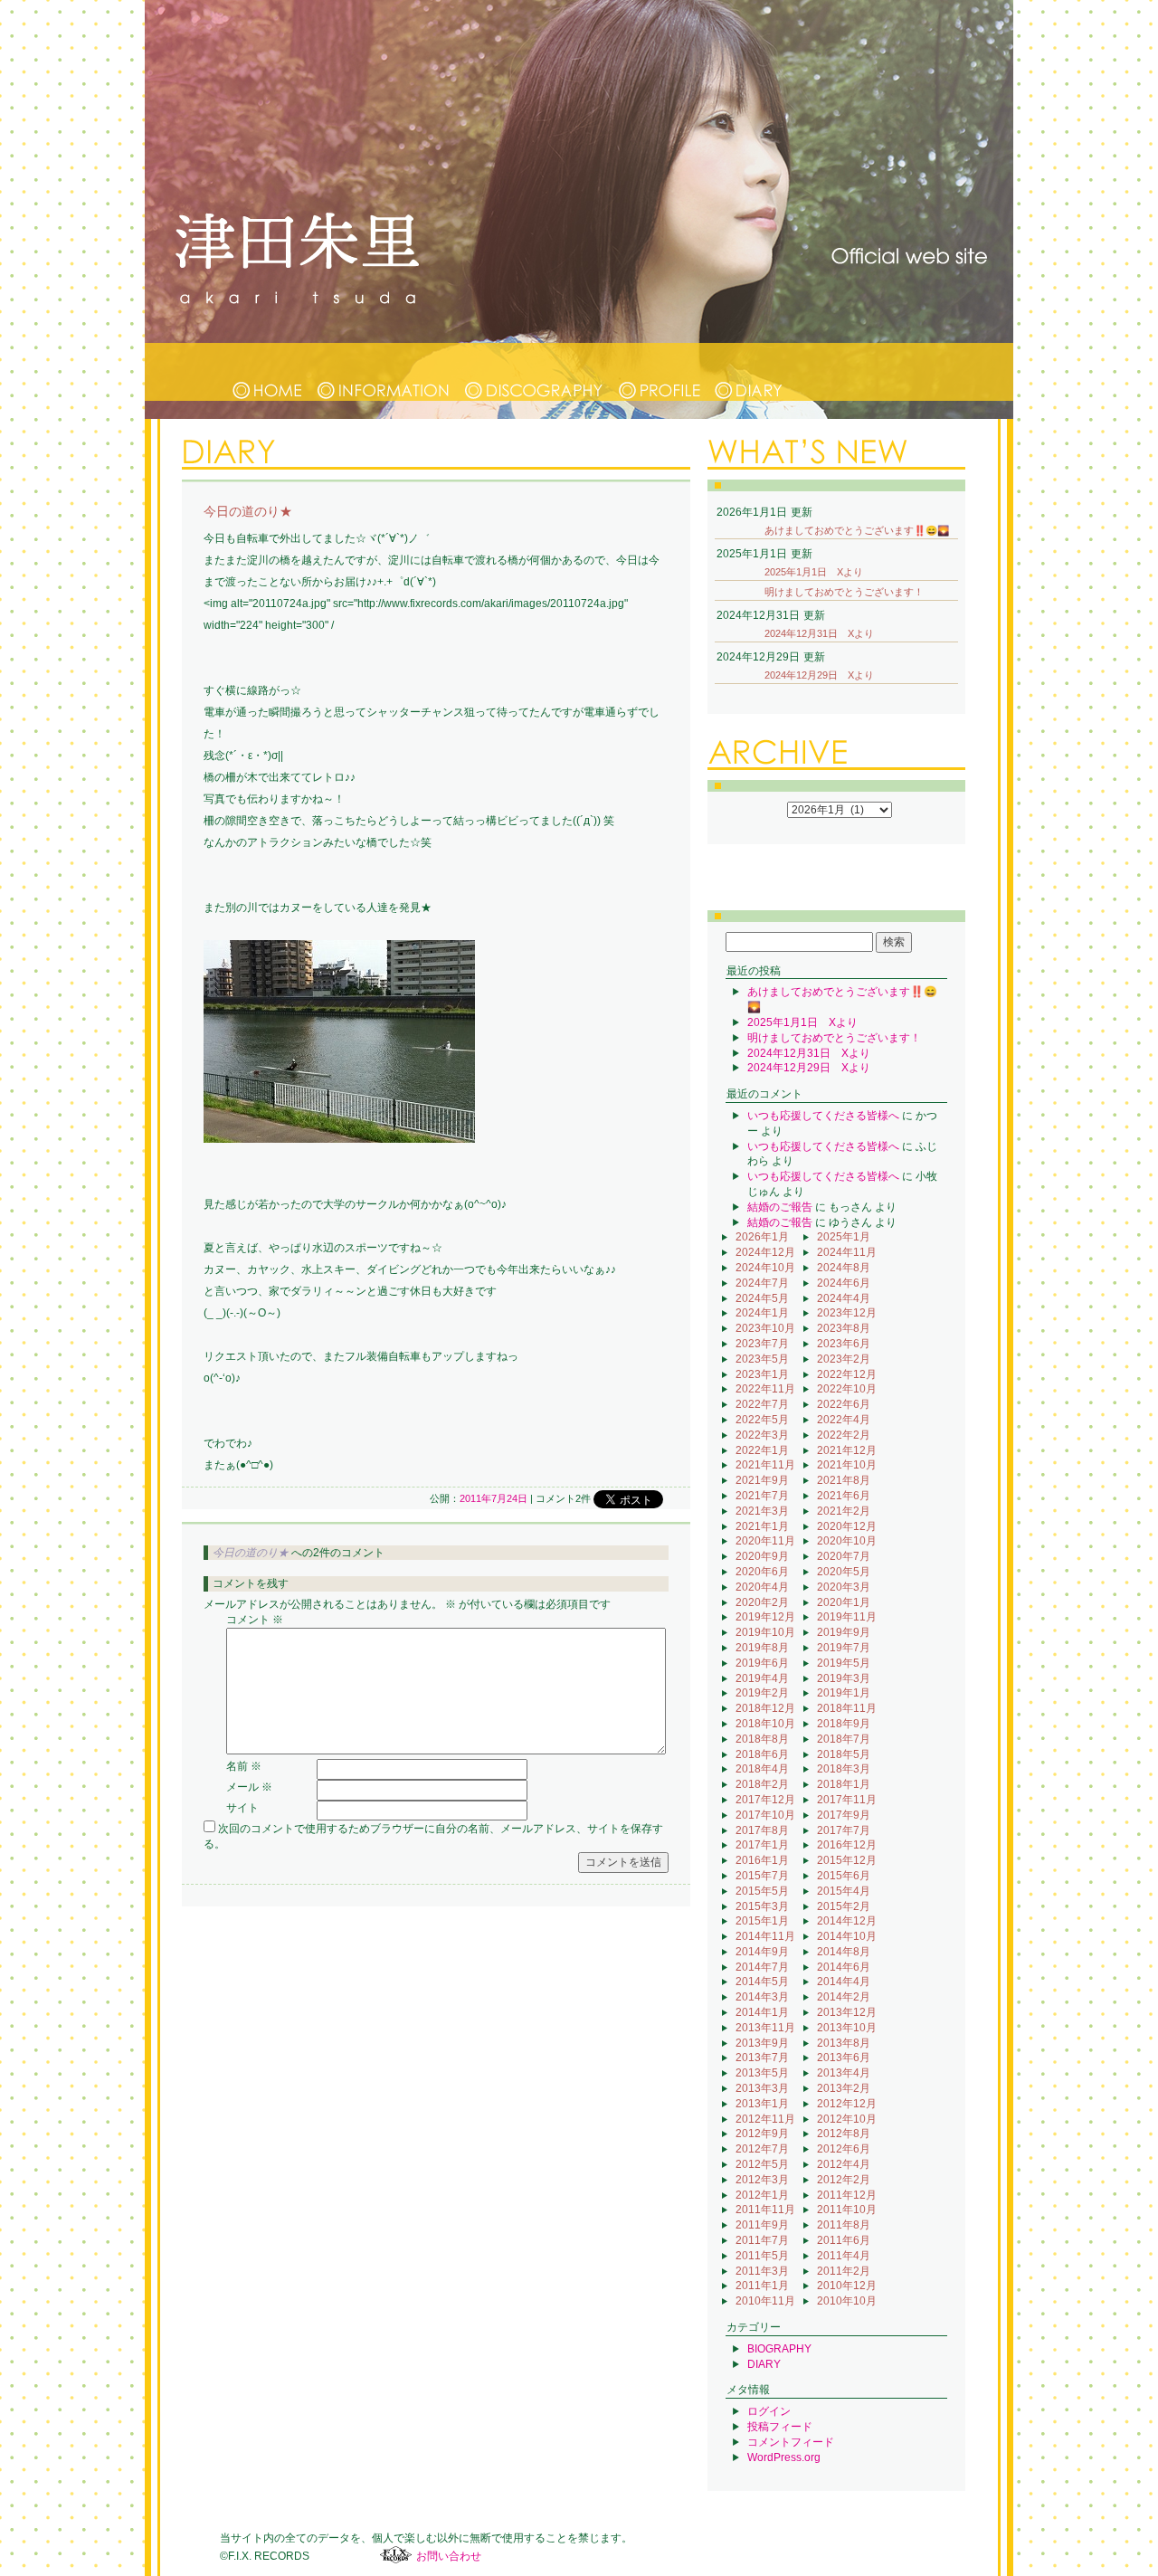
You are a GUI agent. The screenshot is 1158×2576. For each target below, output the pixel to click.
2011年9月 (762, 2225)
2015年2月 (844, 1906)
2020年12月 (847, 1526)
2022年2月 (844, 1435)
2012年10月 (847, 2119)
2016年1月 (762, 1860)
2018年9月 (844, 1724)
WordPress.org (784, 2457)
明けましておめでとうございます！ (844, 592)
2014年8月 (844, 1952)
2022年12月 (847, 1374)
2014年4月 (844, 1982)
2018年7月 (844, 1739)
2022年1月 (762, 1450)
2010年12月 (847, 2286)
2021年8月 (844, 1480)
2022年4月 (844, 1420)
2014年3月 (762, 1997)
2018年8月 (762, 1739)
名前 (244, 1766)
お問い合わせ (449, 2556)
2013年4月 (844, 2073)
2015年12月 (847, 1860)
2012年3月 (762, 2180)
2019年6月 (762, 1663)
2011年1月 (762, 2286)
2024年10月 (765, 1268)
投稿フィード (780, 2427)
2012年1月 (762, 2195)
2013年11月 (765, 2028)
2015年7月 (762, 1876)
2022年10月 (847, 1389)
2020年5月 (844, 1572)
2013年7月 (762, 2058)
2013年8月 (844, 2043)
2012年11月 (765, 2119)
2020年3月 (844, 1587)
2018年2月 (762, 1784)
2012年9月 (762, 2134)
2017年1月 (762, 1845)
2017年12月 (765, 1800)
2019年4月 (762, 1678)
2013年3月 (762, 2088)
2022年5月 (762, 1420)
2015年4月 (844, 1891)
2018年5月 (844, 1754)
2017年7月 (844, 1830)
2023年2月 (844, 1359)
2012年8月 (844, 2134)
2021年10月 (847, 1465)
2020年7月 (844, 1556)
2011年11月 (765, 2210)
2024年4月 (844, 1298)
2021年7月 (762, 1496)
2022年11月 (765, 1389)
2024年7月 (762, 1283)
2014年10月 (847, 1936)
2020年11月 (765, 1541)
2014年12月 (847, 1921)
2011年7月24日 (494, 1498)
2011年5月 (762, 2256)
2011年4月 (844, 2256)
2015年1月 (762, 1921)
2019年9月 (844, 1632)
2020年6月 (762, 1572)
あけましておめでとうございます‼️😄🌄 (857, 530)
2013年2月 (844, 2088)
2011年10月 (847, 2210)
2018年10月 (765, 1724)
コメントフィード (791, 2442)
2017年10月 (765, 1815)
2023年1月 (762, 1374)
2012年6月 (844, 2149)
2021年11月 (765, 1465)
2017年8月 (762, 1830)
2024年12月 (765, 1252)
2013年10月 (847, 2028)
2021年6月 (844, 1496)
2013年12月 (847, 2012)
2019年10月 (765, 1632)
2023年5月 (762, 1359)
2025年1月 (844, 1237)
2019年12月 (765, 1617)
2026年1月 (762, 1237)
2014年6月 (844, 1967)
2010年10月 (847, 2301)
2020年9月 (762, 1556)
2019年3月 (844, 1678)
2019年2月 (762, 1693)
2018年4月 (762, 1769)
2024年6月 (844, 1283)
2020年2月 (762, 1602)
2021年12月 (847, 1450)
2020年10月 (847, 1541)
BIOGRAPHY (779, 2349)
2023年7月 (762, 1344)
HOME (268, 372)
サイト (242, 1808)
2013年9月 (762, 2043)
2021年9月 (762, 1480)
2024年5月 (762, 1298)
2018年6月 (762, 1754)
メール (249, 1787)
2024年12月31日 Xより (819, 633)
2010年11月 (765, 2301)
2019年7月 (844, 1648)
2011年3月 (762, 2271)
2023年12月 (847, 1313)
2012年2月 (844, 2180)
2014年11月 (765, 1936)
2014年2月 (844, 1997)
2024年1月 (762, 1313)
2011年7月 (762, 2240)
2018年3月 (844, 1769)
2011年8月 (844, 2225)
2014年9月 (762, 1952)
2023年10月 (765, 1328)
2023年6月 (844, 1344)
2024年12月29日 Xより (819, 675)
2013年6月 (844, 2058)
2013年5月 (762, 2073)
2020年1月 (844, 1602)
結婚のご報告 (780, 1207)
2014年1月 (762, 2012)
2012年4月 (844, 2164)
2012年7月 (762, 2149)
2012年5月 (762, 2164)
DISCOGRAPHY (535, 372)
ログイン (769, 2411)
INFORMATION (384, 372)
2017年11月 (847, 1800)
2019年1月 (844, 1693)
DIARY (749, 372)
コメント (255, 1620)
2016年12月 (847, 1845)
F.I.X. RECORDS (396, 2555)
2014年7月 (762, 1967)
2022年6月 (844, 1404)
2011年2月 (844, 2271)
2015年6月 (844, 1876)
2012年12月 (847, 2104)
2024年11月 (847, 1252)
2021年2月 (844, 1511)
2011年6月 (844, 2240)
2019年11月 (847, 1617)
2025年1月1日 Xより (814, 572)
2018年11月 (847, 1708)
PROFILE (660, 372)
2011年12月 (847, 2195)
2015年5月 (762, 1891)
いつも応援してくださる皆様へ (823, 1116)
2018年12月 (765, 1708)
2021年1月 (762, 1526)
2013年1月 (762, 2104)
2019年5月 (844, 1663)
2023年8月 (844, 1328)
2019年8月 (762, 1648)
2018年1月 (844, 1784)
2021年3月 (762, 1511)
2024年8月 (844, 1268)
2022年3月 (762, 1435)
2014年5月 (762, 1982)
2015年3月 (762, 1906)
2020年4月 (762, 1587)
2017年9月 (844, 1815)
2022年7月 (762, 1404)
